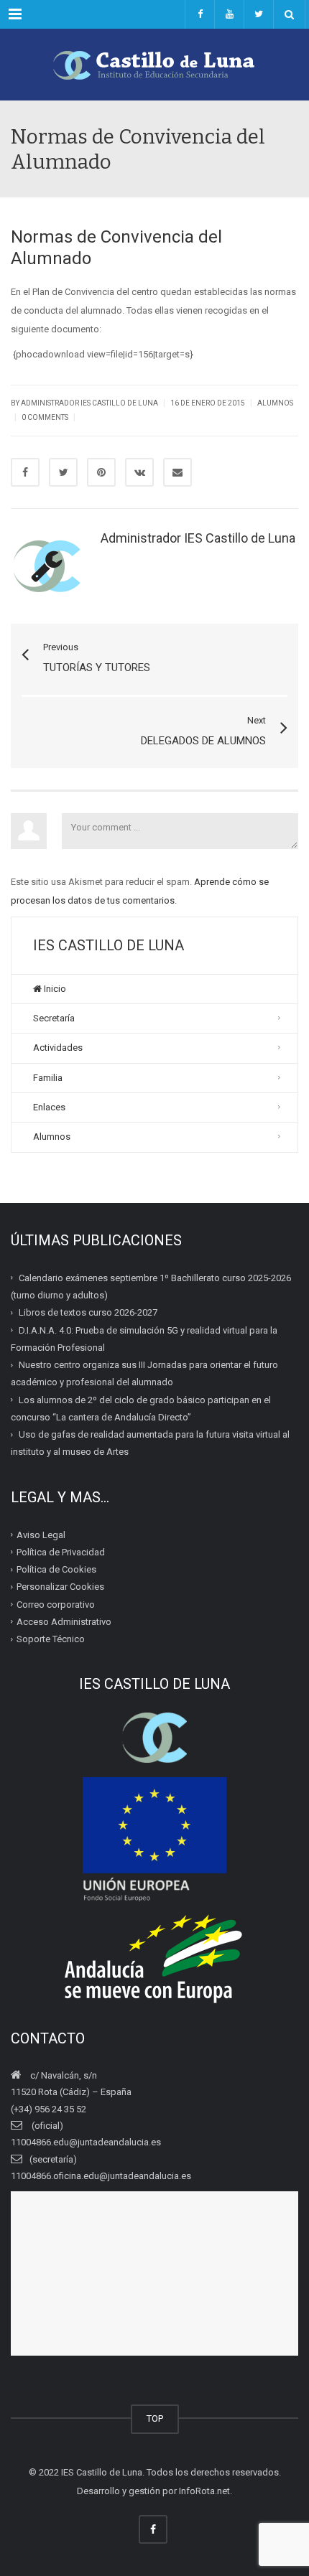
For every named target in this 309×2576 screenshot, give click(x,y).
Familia (48, 1078)
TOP (155, 2418)
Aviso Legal (41, 1534)
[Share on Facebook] (25, 472)
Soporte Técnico (51, 1639)
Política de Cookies (56, 1569)
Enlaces (49, 1107)
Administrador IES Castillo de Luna (89, 403)
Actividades (58, 1048)
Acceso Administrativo (64, 1622)
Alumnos (275, 403)
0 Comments (45, 417)
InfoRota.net (204, 2491)
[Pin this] (101, 472)
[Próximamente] (229, 14)
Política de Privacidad (61, 1552)
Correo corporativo (56, 1604)
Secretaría (54, 1018)
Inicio (54, 989)
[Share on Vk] (139, 472)
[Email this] (177, 472)
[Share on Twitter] (63, 472)
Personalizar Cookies (60, 1587)
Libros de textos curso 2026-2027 (88, 1312)
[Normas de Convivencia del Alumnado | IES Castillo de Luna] (154, 65)
